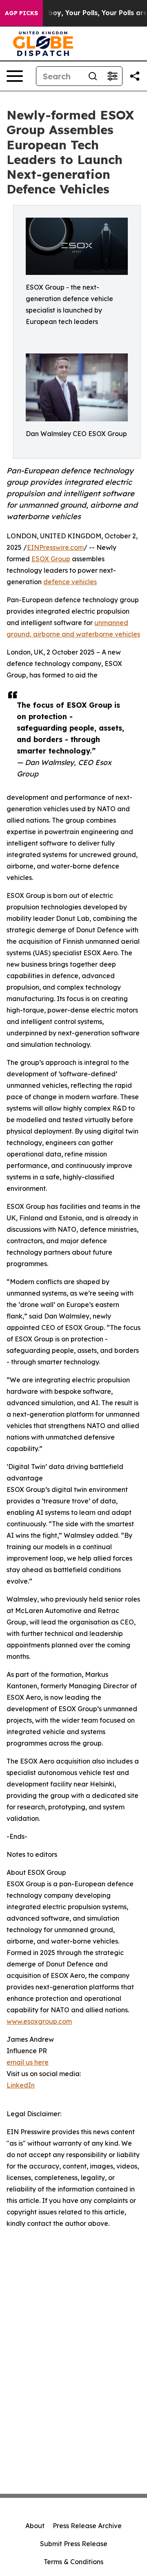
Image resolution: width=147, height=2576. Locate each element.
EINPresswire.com (55, 547)
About (35, 2526)
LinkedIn (21, 2085)
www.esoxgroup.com (39, 2021)
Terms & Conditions (73, 2562)
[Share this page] (135, 76)
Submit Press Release (74, 2544)
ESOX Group (51, 559)
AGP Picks (21, 13)
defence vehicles (70, 582)
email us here (28, 2062)
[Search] (93, 76)
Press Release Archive (87, 2526)
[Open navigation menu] (15, 76)
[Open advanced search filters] (112, 76)
